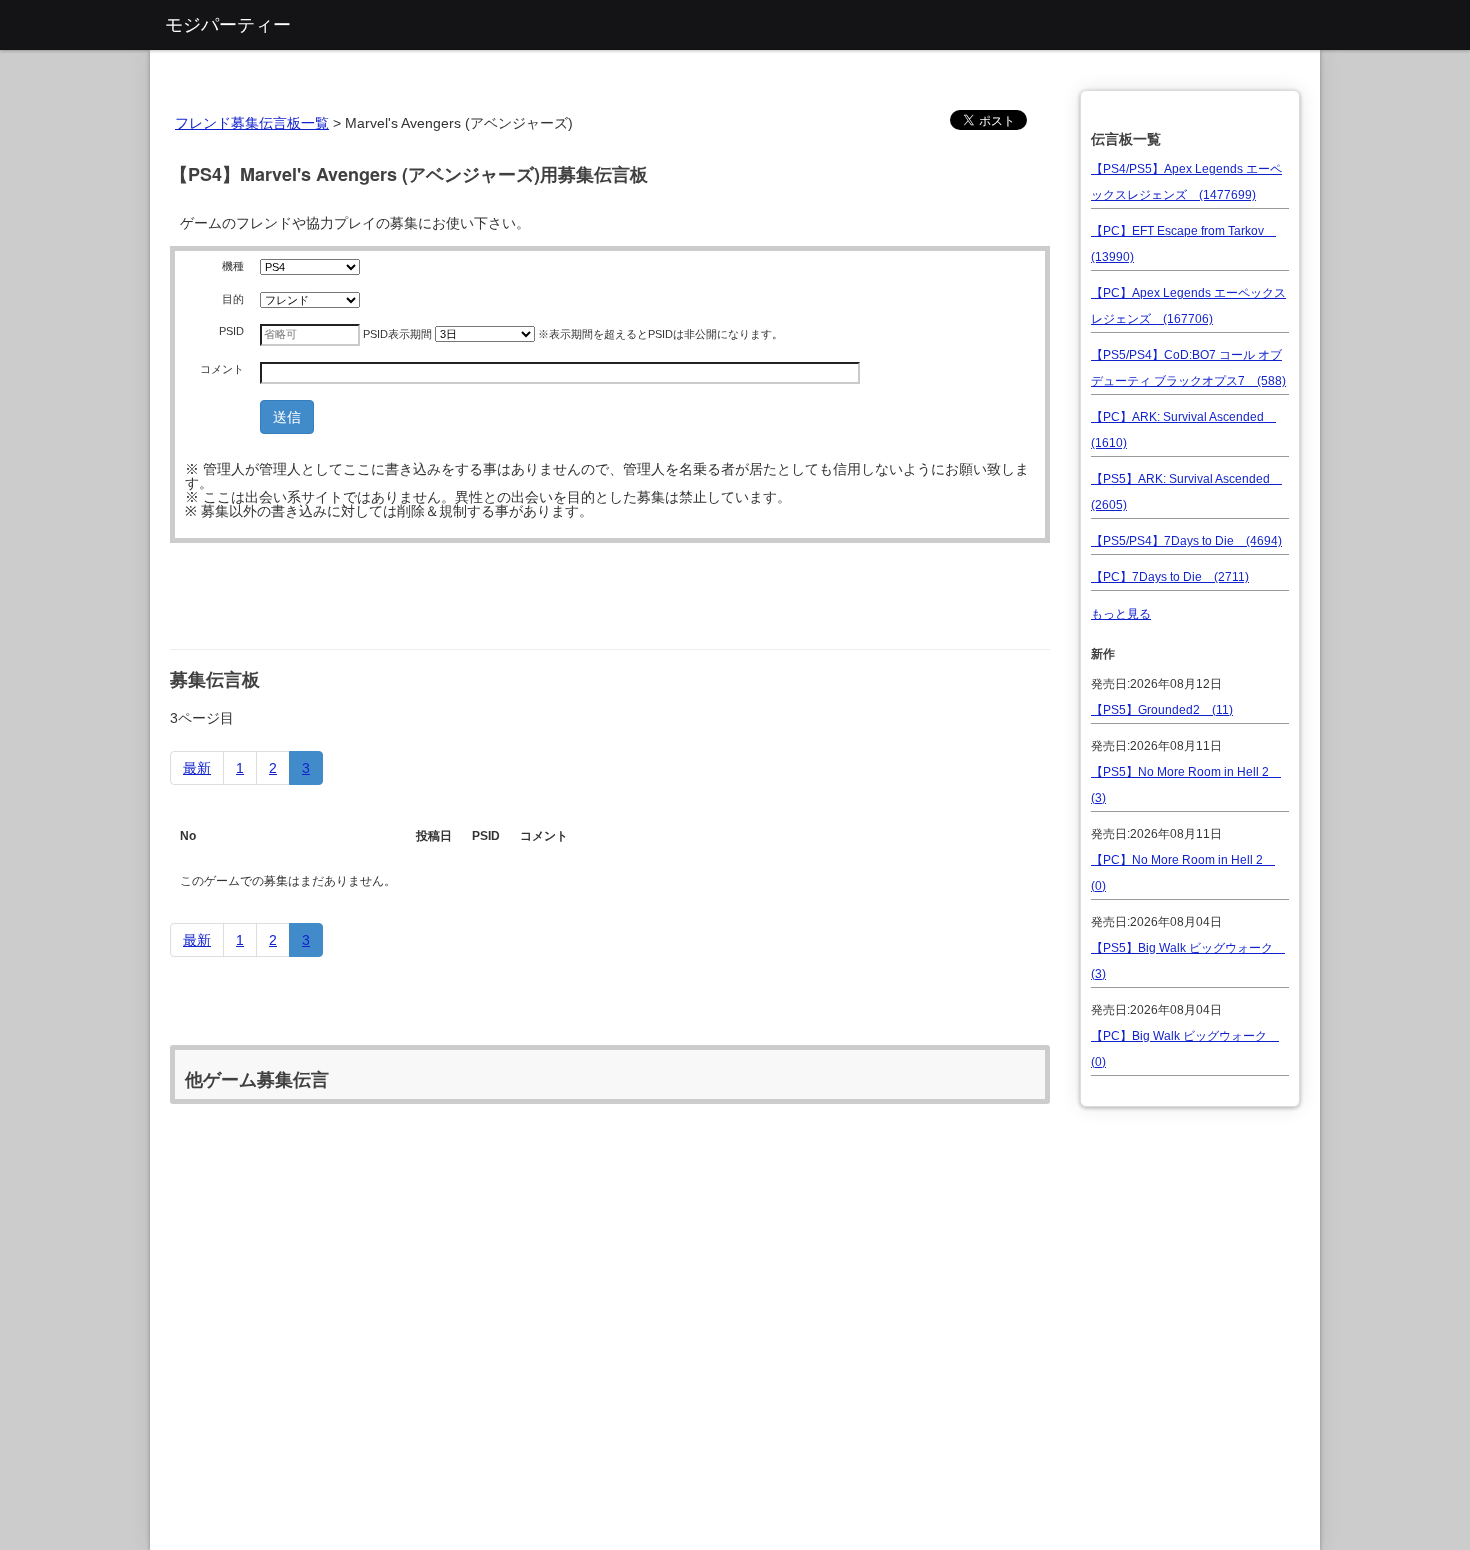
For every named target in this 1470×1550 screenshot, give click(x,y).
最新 (197, 768)
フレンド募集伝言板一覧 (252, 123)
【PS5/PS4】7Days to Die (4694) (1186, 541)
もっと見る (1121, 614)
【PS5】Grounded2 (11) (1162, 710)
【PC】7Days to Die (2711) (1170, 577)
